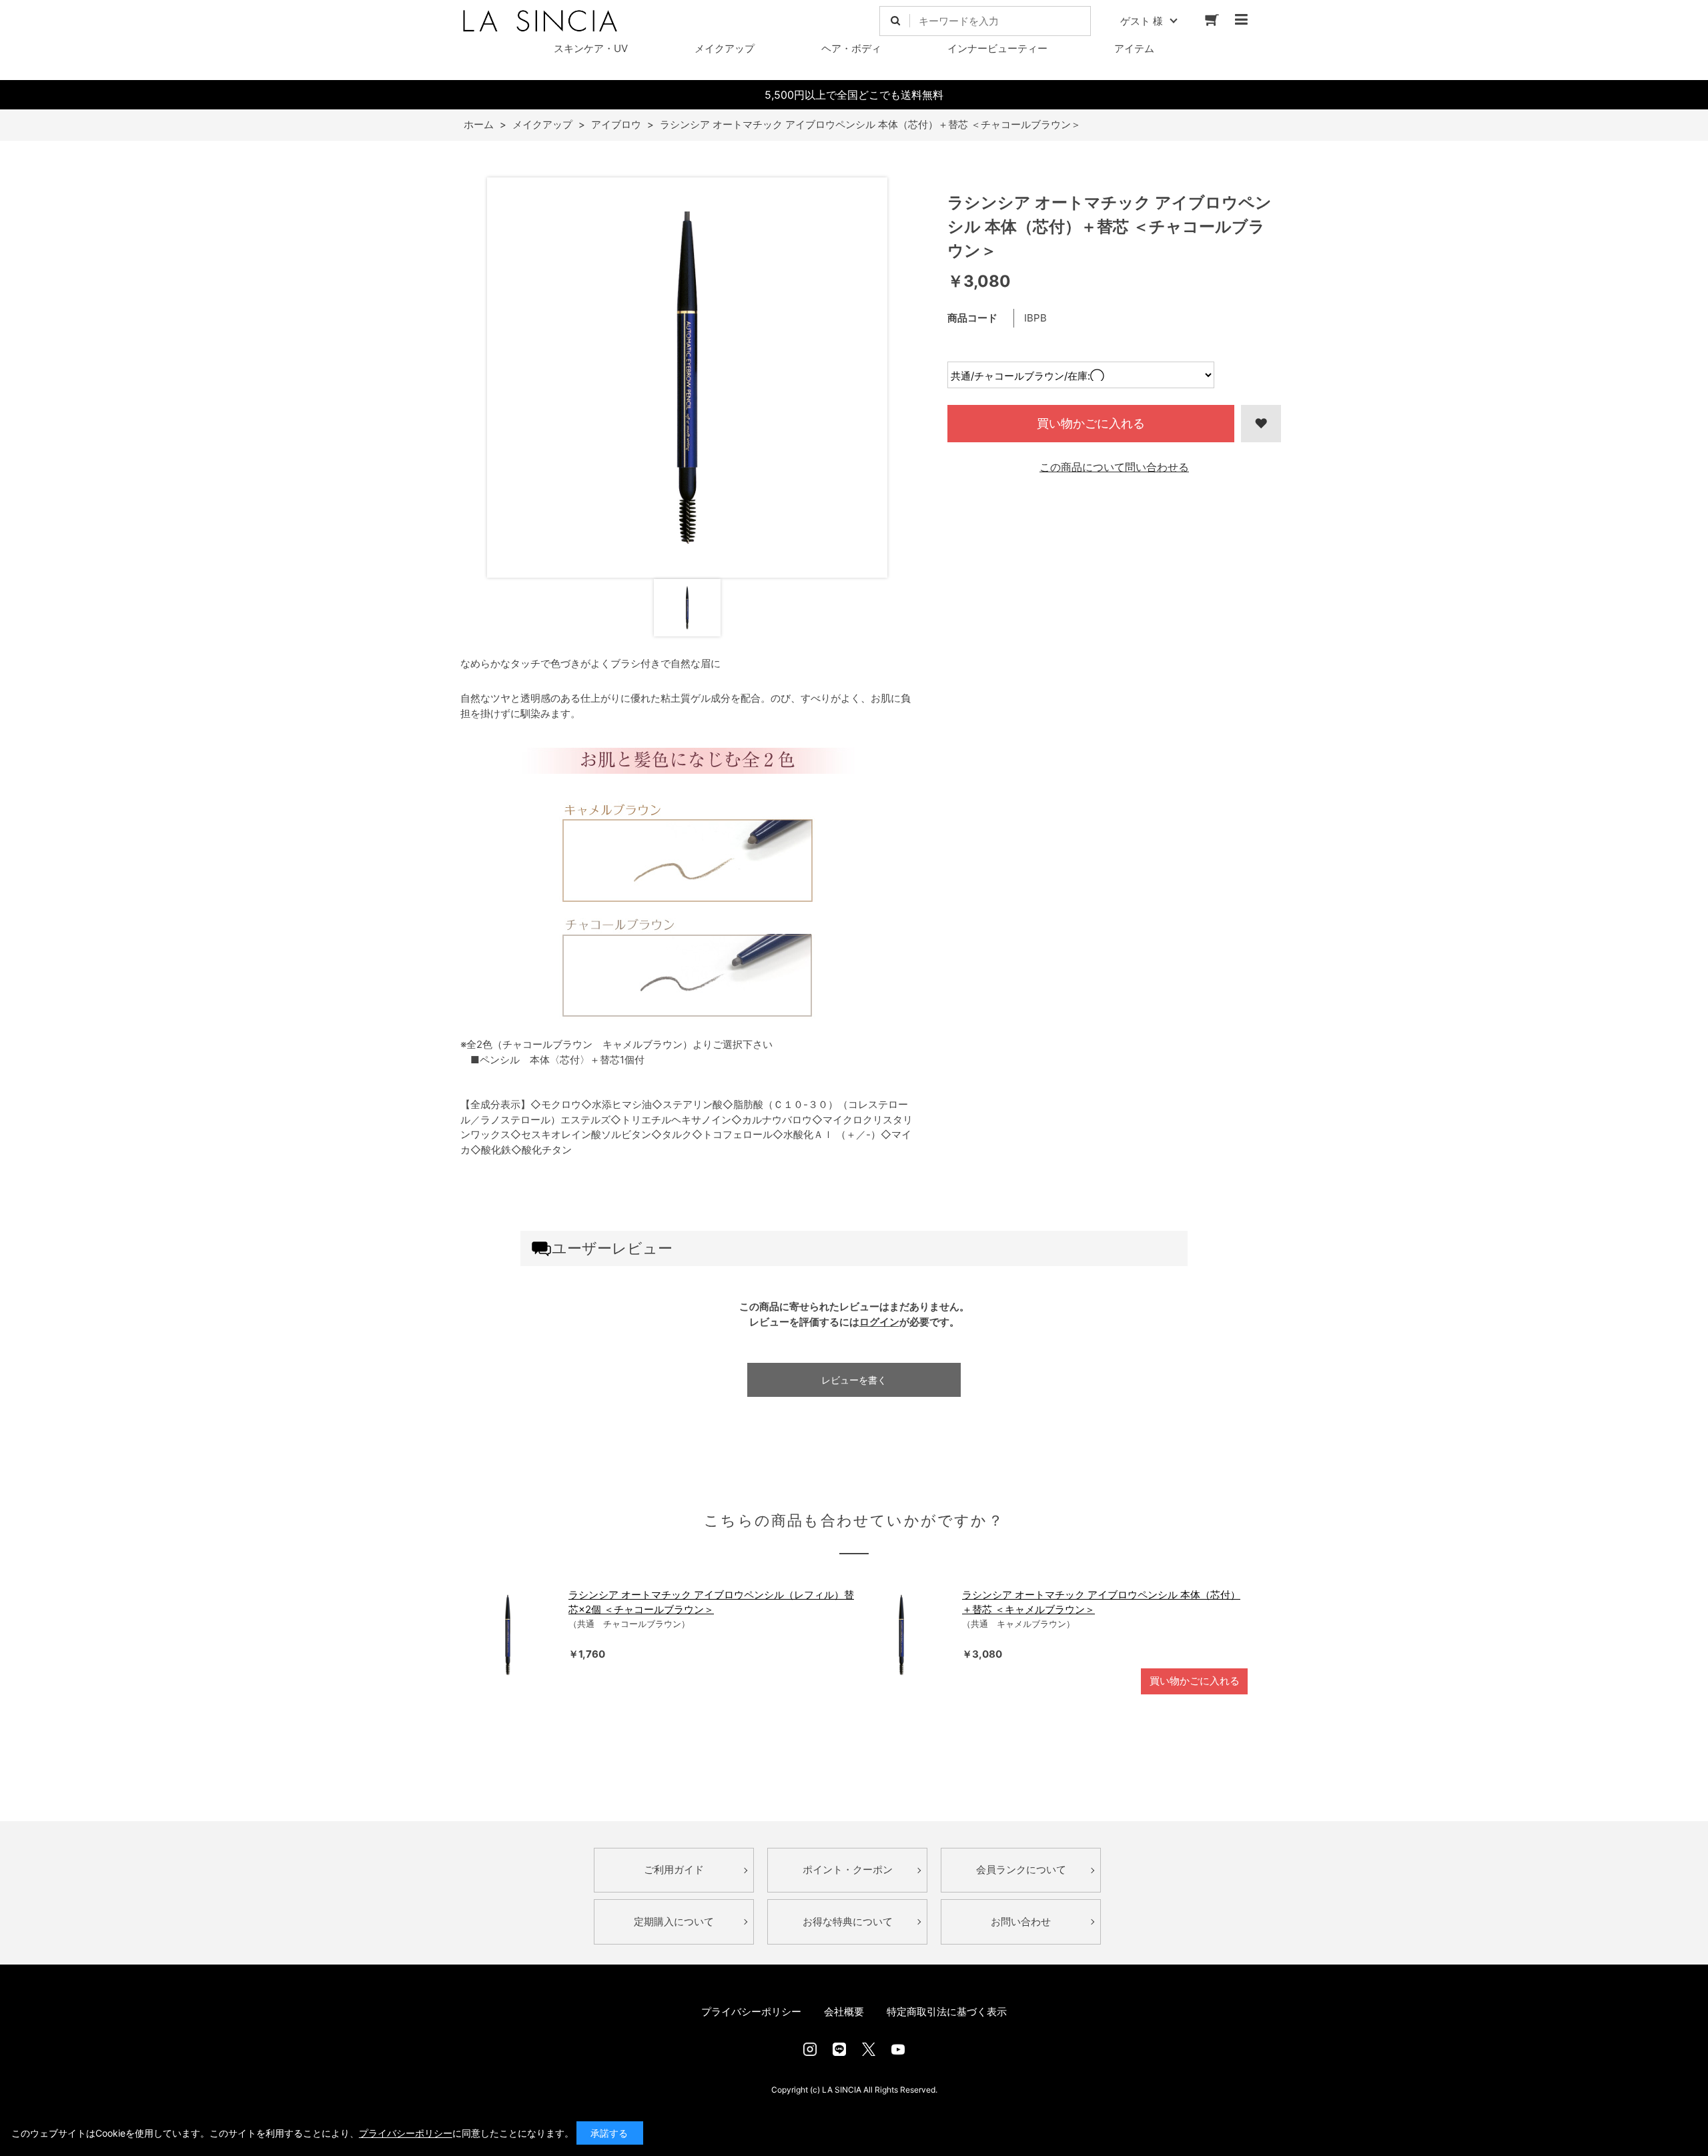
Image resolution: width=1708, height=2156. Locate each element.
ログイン (879, 1322)
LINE (839, 2049)
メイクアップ (725, 48)
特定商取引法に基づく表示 (947, 2012)
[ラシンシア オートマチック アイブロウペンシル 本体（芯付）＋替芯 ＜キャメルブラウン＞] (901, 1635)
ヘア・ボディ (851, 48)
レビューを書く (854, 1380)
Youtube (898, 2049)
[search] (895, 21)
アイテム (1134, 48)
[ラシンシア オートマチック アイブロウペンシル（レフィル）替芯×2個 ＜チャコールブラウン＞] (508, 1635)
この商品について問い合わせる (1114, 467)
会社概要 (844, 2012)
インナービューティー (997, 48)
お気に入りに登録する (1261, 424)
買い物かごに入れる (1091, 423)
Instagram (810, 2049)
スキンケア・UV (591, 48)
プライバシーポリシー (751, 2012)
